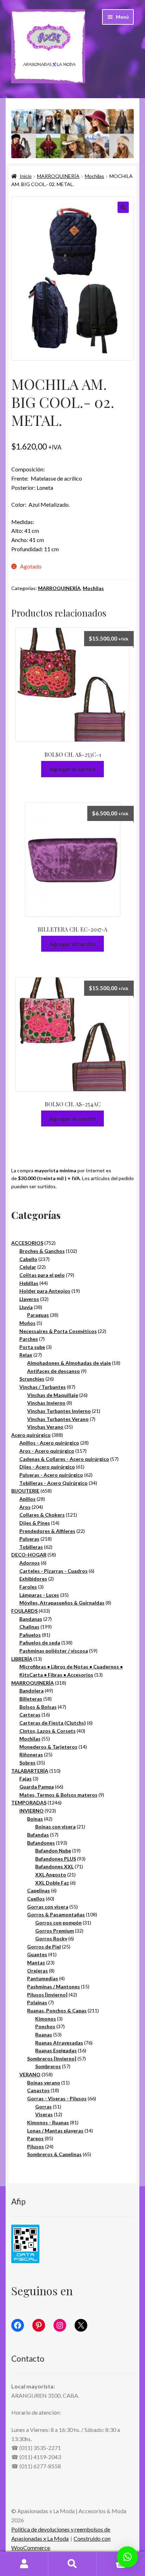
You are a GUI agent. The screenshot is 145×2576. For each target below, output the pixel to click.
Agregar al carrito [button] (72, 769)
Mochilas (94, 176)
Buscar (72, 2564)
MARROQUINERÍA (58, 176)
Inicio (26, 176)
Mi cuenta (24, 2564)
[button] (123, 207)
